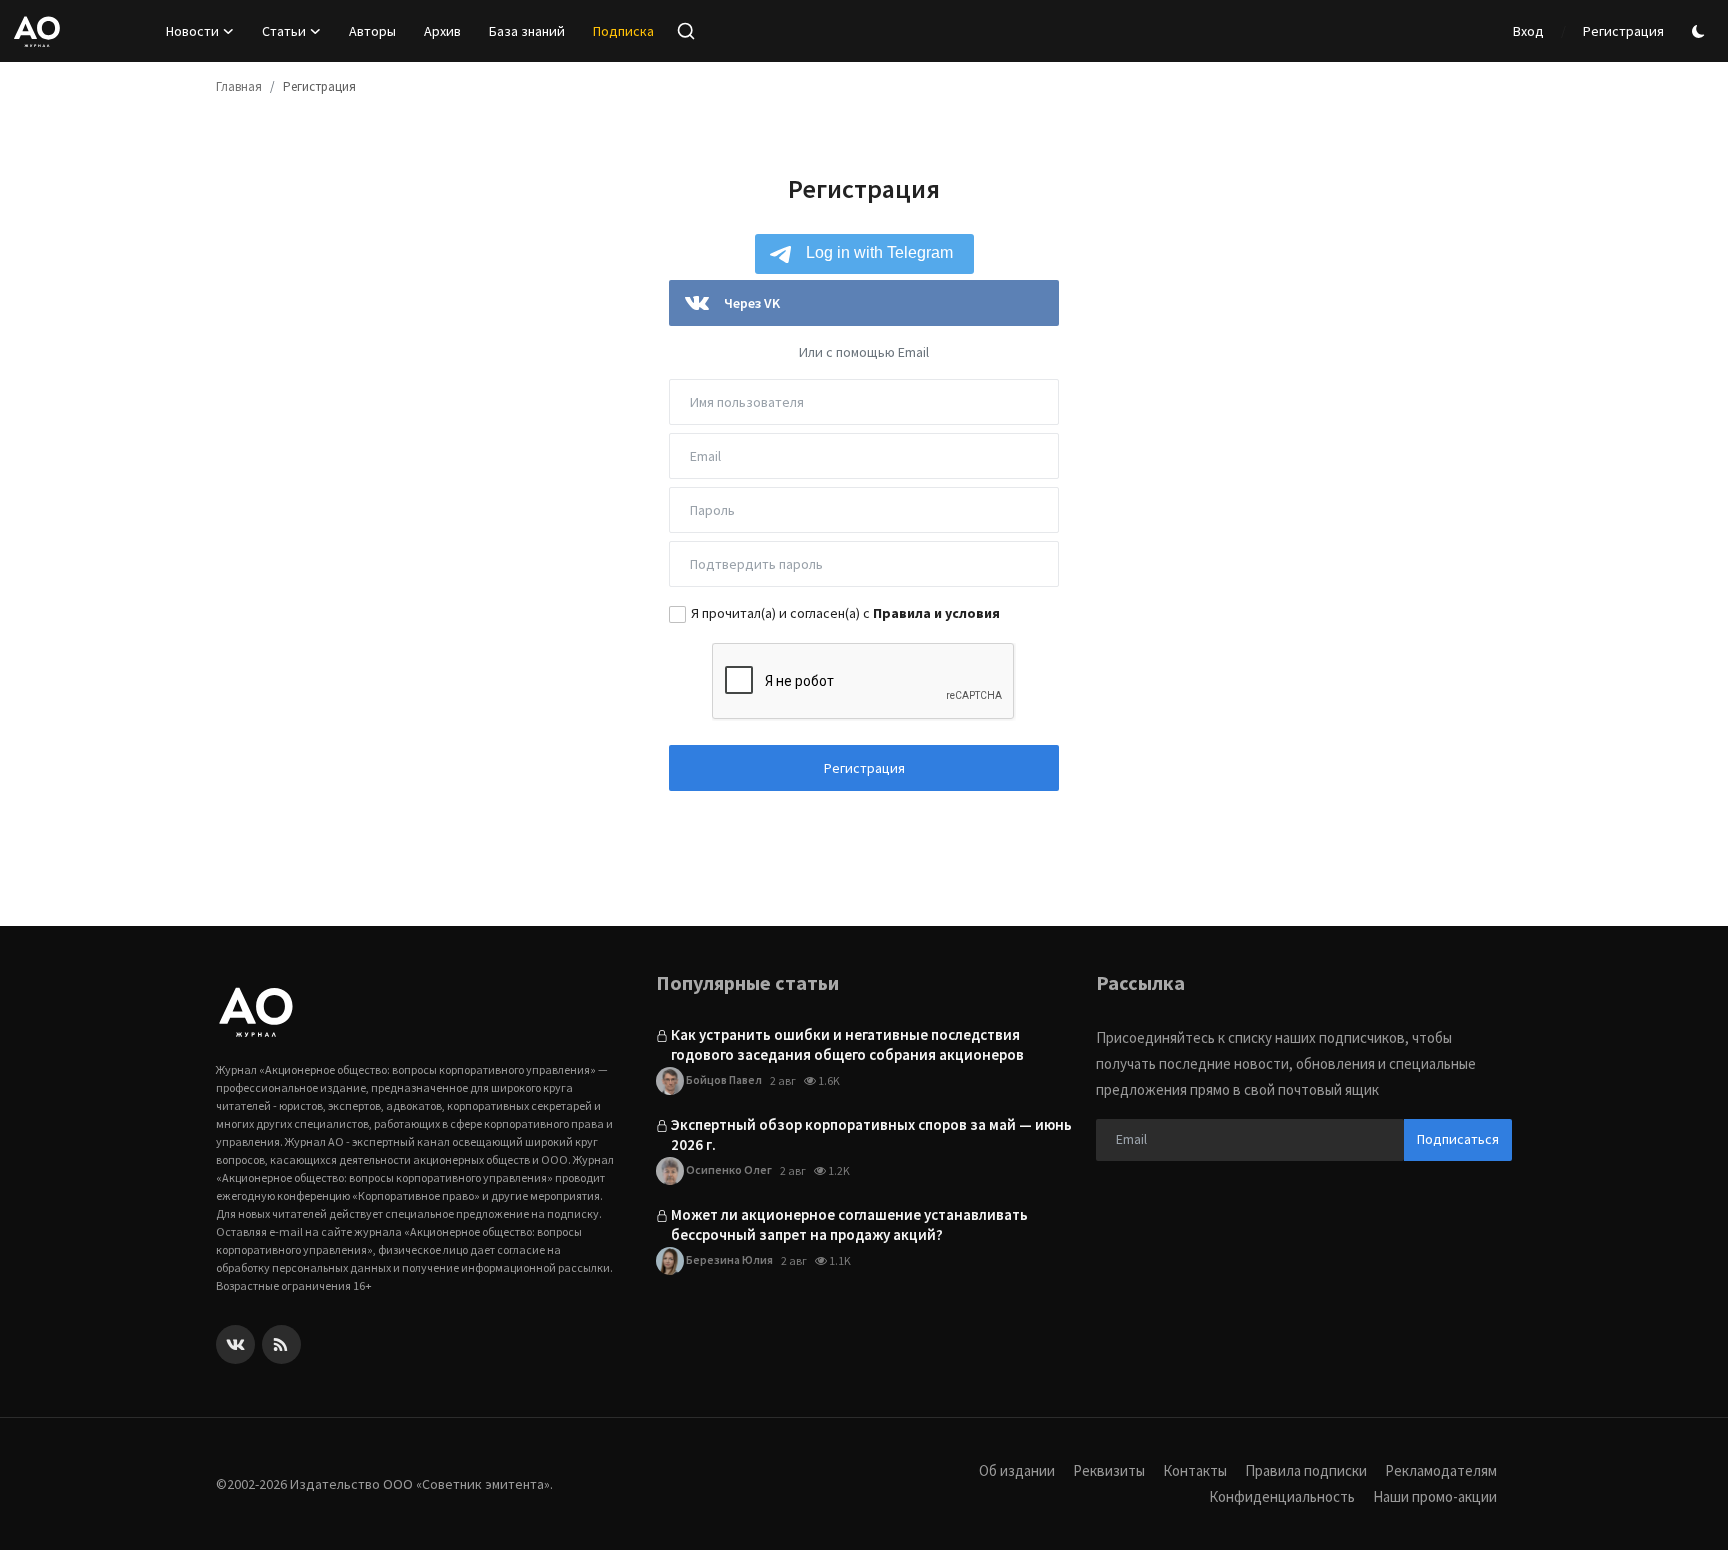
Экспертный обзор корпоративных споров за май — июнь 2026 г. (871, 1134)
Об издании (1017, 1470)
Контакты (1195, 1470)
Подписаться (1458, 1139)
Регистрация (1623, 31)
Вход (1528, 31)
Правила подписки (1306, 1470)
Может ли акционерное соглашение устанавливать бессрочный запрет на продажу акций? (849, 1224)
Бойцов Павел (723, 1079)
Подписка (623, 31)
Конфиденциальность (1282, 1496)
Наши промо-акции (1435, 1496)
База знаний (527, 31)
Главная (239, 86)
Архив (442, 31)
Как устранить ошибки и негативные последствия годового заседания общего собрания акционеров (847, 1044)
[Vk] (235, 1344)
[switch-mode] (1701, 31)
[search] (686, 31)
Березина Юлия (728, 1259)
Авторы (372, 31)
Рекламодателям (1441, 1470)
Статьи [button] (284, 31)
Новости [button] (192, 31)
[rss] (281, 1344)
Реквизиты (1109, 1470)
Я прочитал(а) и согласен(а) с (845, 613)
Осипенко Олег (728, 1169)
